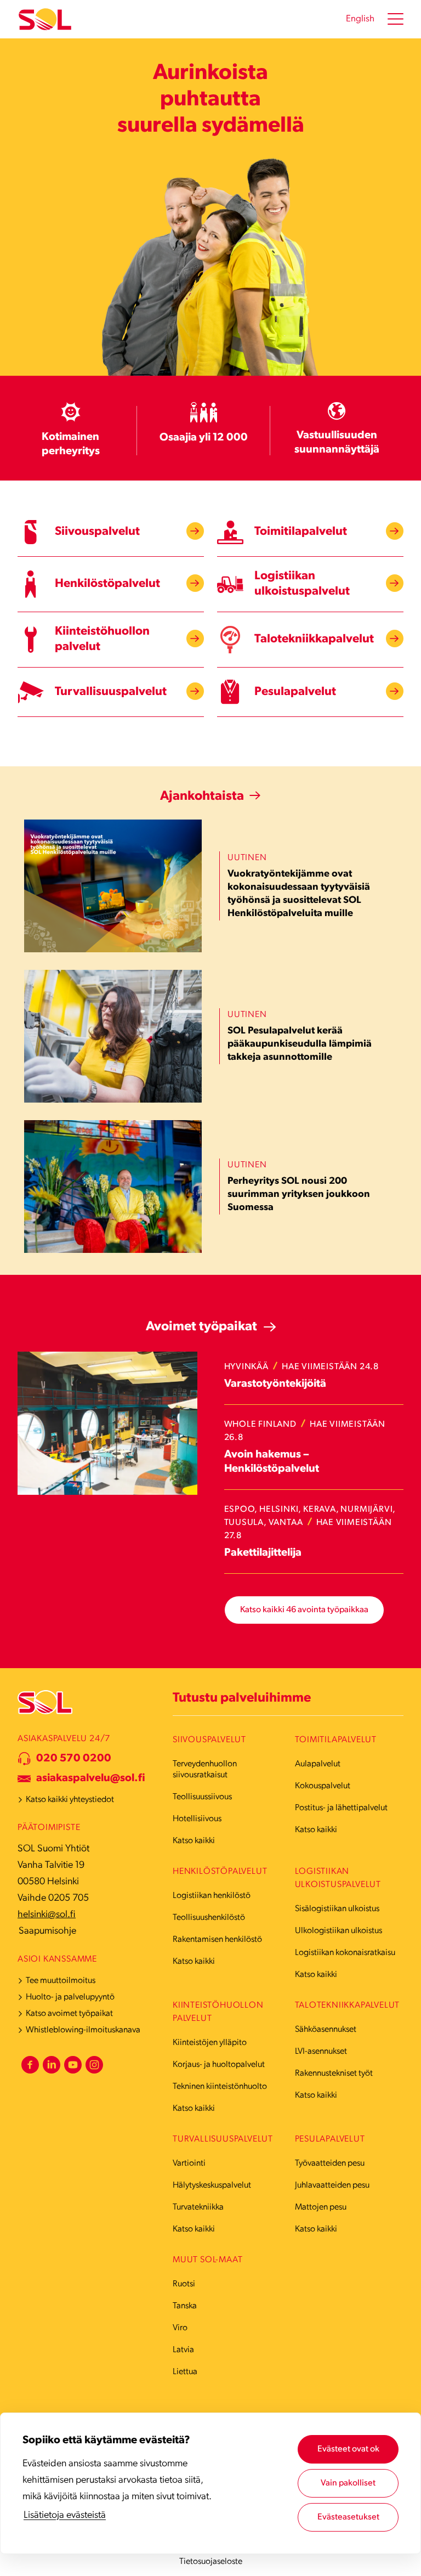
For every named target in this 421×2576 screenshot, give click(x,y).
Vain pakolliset (348, 2483)
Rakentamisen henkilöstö (217, 1940)
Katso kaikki (194, 1841)
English (360, 19)
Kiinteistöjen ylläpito (210, 2043)
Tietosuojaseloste (211, 2562)
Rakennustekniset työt (334, 2074)
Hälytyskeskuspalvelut (212, 2185)
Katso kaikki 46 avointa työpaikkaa (304, 1610)
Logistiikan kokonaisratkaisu (345, 1953)
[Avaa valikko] (396, 19)
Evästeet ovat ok (348, 2449)
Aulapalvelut (318, 1764)
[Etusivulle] (45, 19)
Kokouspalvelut (323, 1786)
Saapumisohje (47, 1931)
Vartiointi (189, 2163)
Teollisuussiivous (202, 1797)
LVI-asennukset (321, 2052)
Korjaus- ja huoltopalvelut (219, 2065)
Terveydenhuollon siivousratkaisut (205, 1770)
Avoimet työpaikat (201, 1327)
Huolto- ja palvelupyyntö (70, 1997)
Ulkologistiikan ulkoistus (338, 1931)
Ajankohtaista (202, 796)
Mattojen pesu (321, 2207)
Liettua (185, 2372)
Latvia (183, 2350)
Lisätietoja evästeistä (65, 2516)
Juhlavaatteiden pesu (332, 2185)
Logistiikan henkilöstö (212, 1896)
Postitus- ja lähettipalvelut (341, 1808)
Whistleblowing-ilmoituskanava (83, 2030)
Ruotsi (184, 2284)
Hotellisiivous (197, 1819)
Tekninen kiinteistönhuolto (220, 2087)
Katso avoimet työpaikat (69, 2014)
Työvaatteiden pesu (330, 2163)
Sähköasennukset (326, 2030)
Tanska (185, 2306)
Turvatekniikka (198, 2207)
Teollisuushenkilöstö (209, 1918)
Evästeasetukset (348, 2517)
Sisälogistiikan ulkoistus (337, 1909)
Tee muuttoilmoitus (61, 1981)
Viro (180, 2328)
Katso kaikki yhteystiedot (70, 1800)
